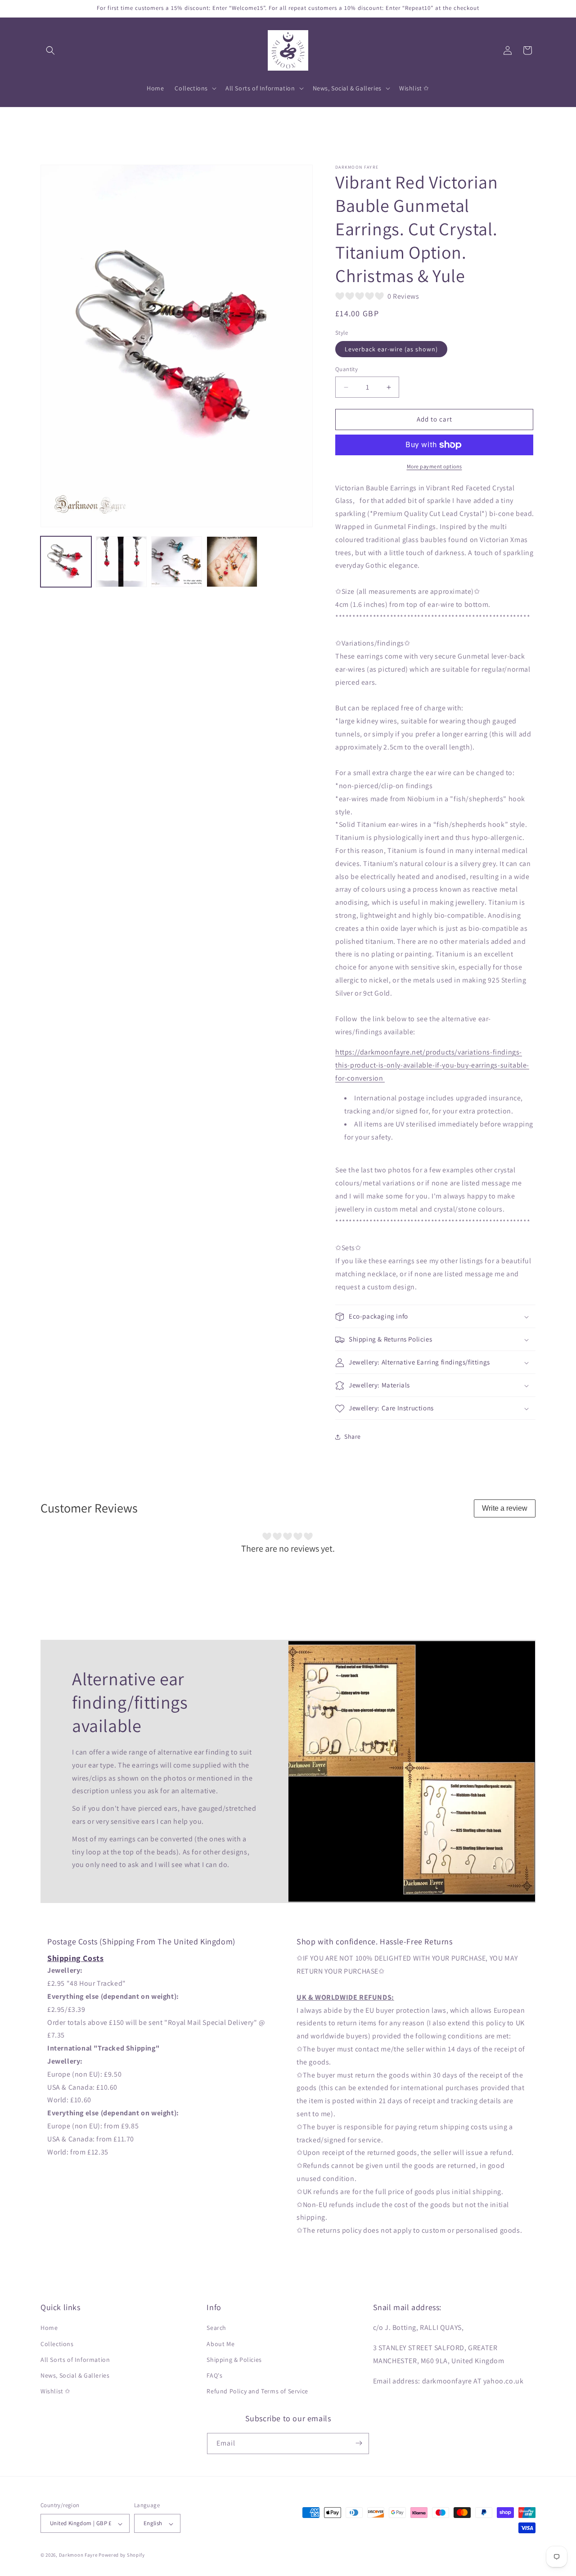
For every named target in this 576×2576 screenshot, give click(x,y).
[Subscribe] (359, 2443)
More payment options (434, 466)
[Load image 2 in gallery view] (121, 562)
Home (49, 2328)
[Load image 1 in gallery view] (66, 562)
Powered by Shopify (122, 2555)
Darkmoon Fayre (78, 2555)
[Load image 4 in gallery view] (232, 562)
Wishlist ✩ (56, 2392)
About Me (220, 2344)
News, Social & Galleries (75, 2375)
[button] (50, 50)
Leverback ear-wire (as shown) (391, 350)
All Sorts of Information (75, 2360)
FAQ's (214, 2375)
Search (216, 2328)
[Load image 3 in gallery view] (177, 562)
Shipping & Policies (234, 2360)
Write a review (505, 1508)
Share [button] (353, 1436)
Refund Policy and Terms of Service (257, 2392)
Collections (57, 2344)
